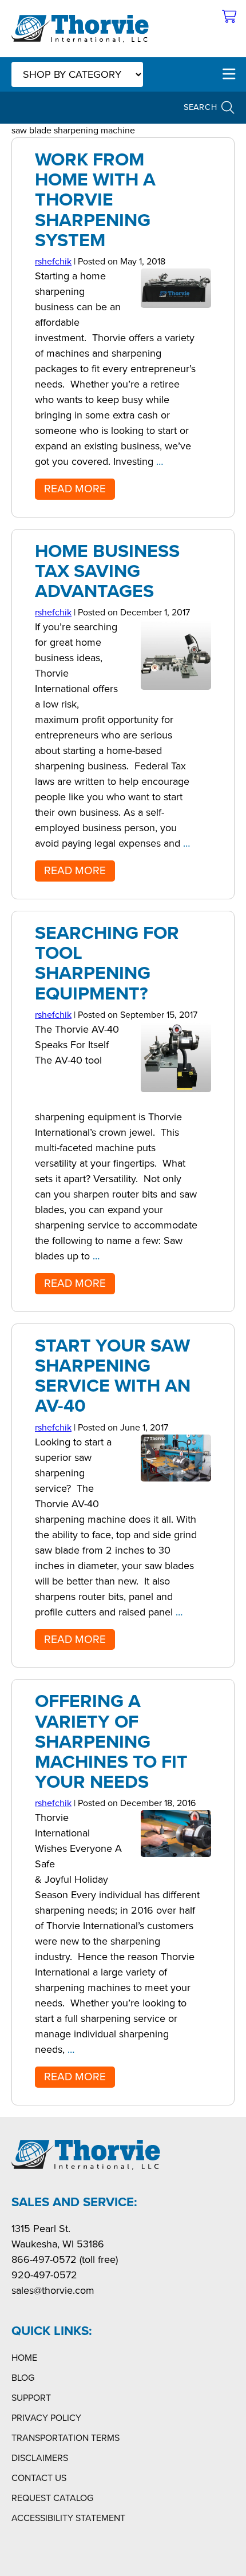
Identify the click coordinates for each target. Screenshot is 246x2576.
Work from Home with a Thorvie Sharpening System (95, 199)
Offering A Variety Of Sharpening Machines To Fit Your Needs (111, 1741)
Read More (75, 489)
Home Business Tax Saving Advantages (107, 571)
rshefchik (53, 261)
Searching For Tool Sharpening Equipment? (107, 963)
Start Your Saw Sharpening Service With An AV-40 (113, 1376)
